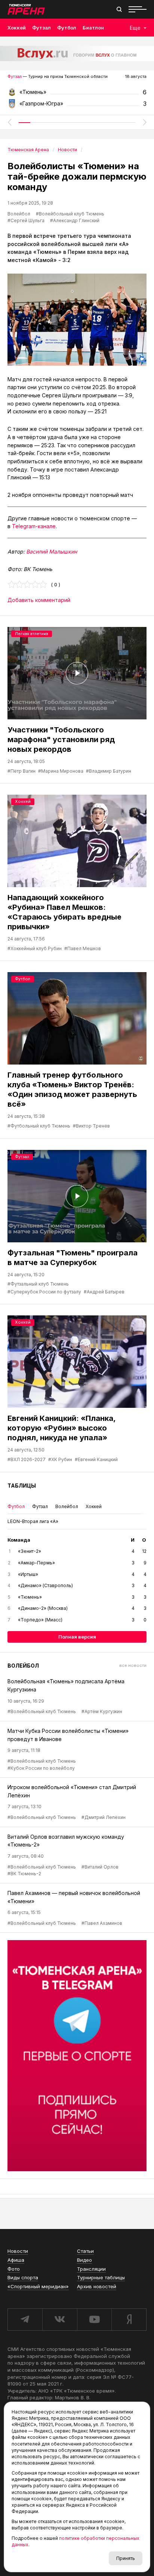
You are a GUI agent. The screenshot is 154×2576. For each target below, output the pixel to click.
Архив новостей (97, 2286)
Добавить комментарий (39, 600)
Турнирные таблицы (101, 2277)
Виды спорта (23, 2277)
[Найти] (119, 9)
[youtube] (94, 2320)
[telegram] (25, 2320)
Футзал (41, 28)
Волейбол (19, 214)
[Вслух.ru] (77, 53)
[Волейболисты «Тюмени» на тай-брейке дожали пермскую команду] (77, 320)
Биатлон (93, 28)
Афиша (16, 2260)
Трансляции (91, 2269)
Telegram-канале (34, 526)
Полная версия (77, 1637)
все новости (133, 1665)
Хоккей (17, 28)
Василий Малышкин (52, 551)
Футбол (67, 28)
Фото (14, 2269)
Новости (18, 2251)
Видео (84, 2260)
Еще (135, 28)
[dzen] (129, 2320)
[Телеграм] (77, 2056)
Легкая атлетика (32, 634)
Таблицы (22, 1486)
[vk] (60, 2320)
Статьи (85, 2251)
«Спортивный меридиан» (38, 2286)
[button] (9, 122)
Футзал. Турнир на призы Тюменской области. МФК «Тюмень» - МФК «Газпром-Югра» (77, 94)
